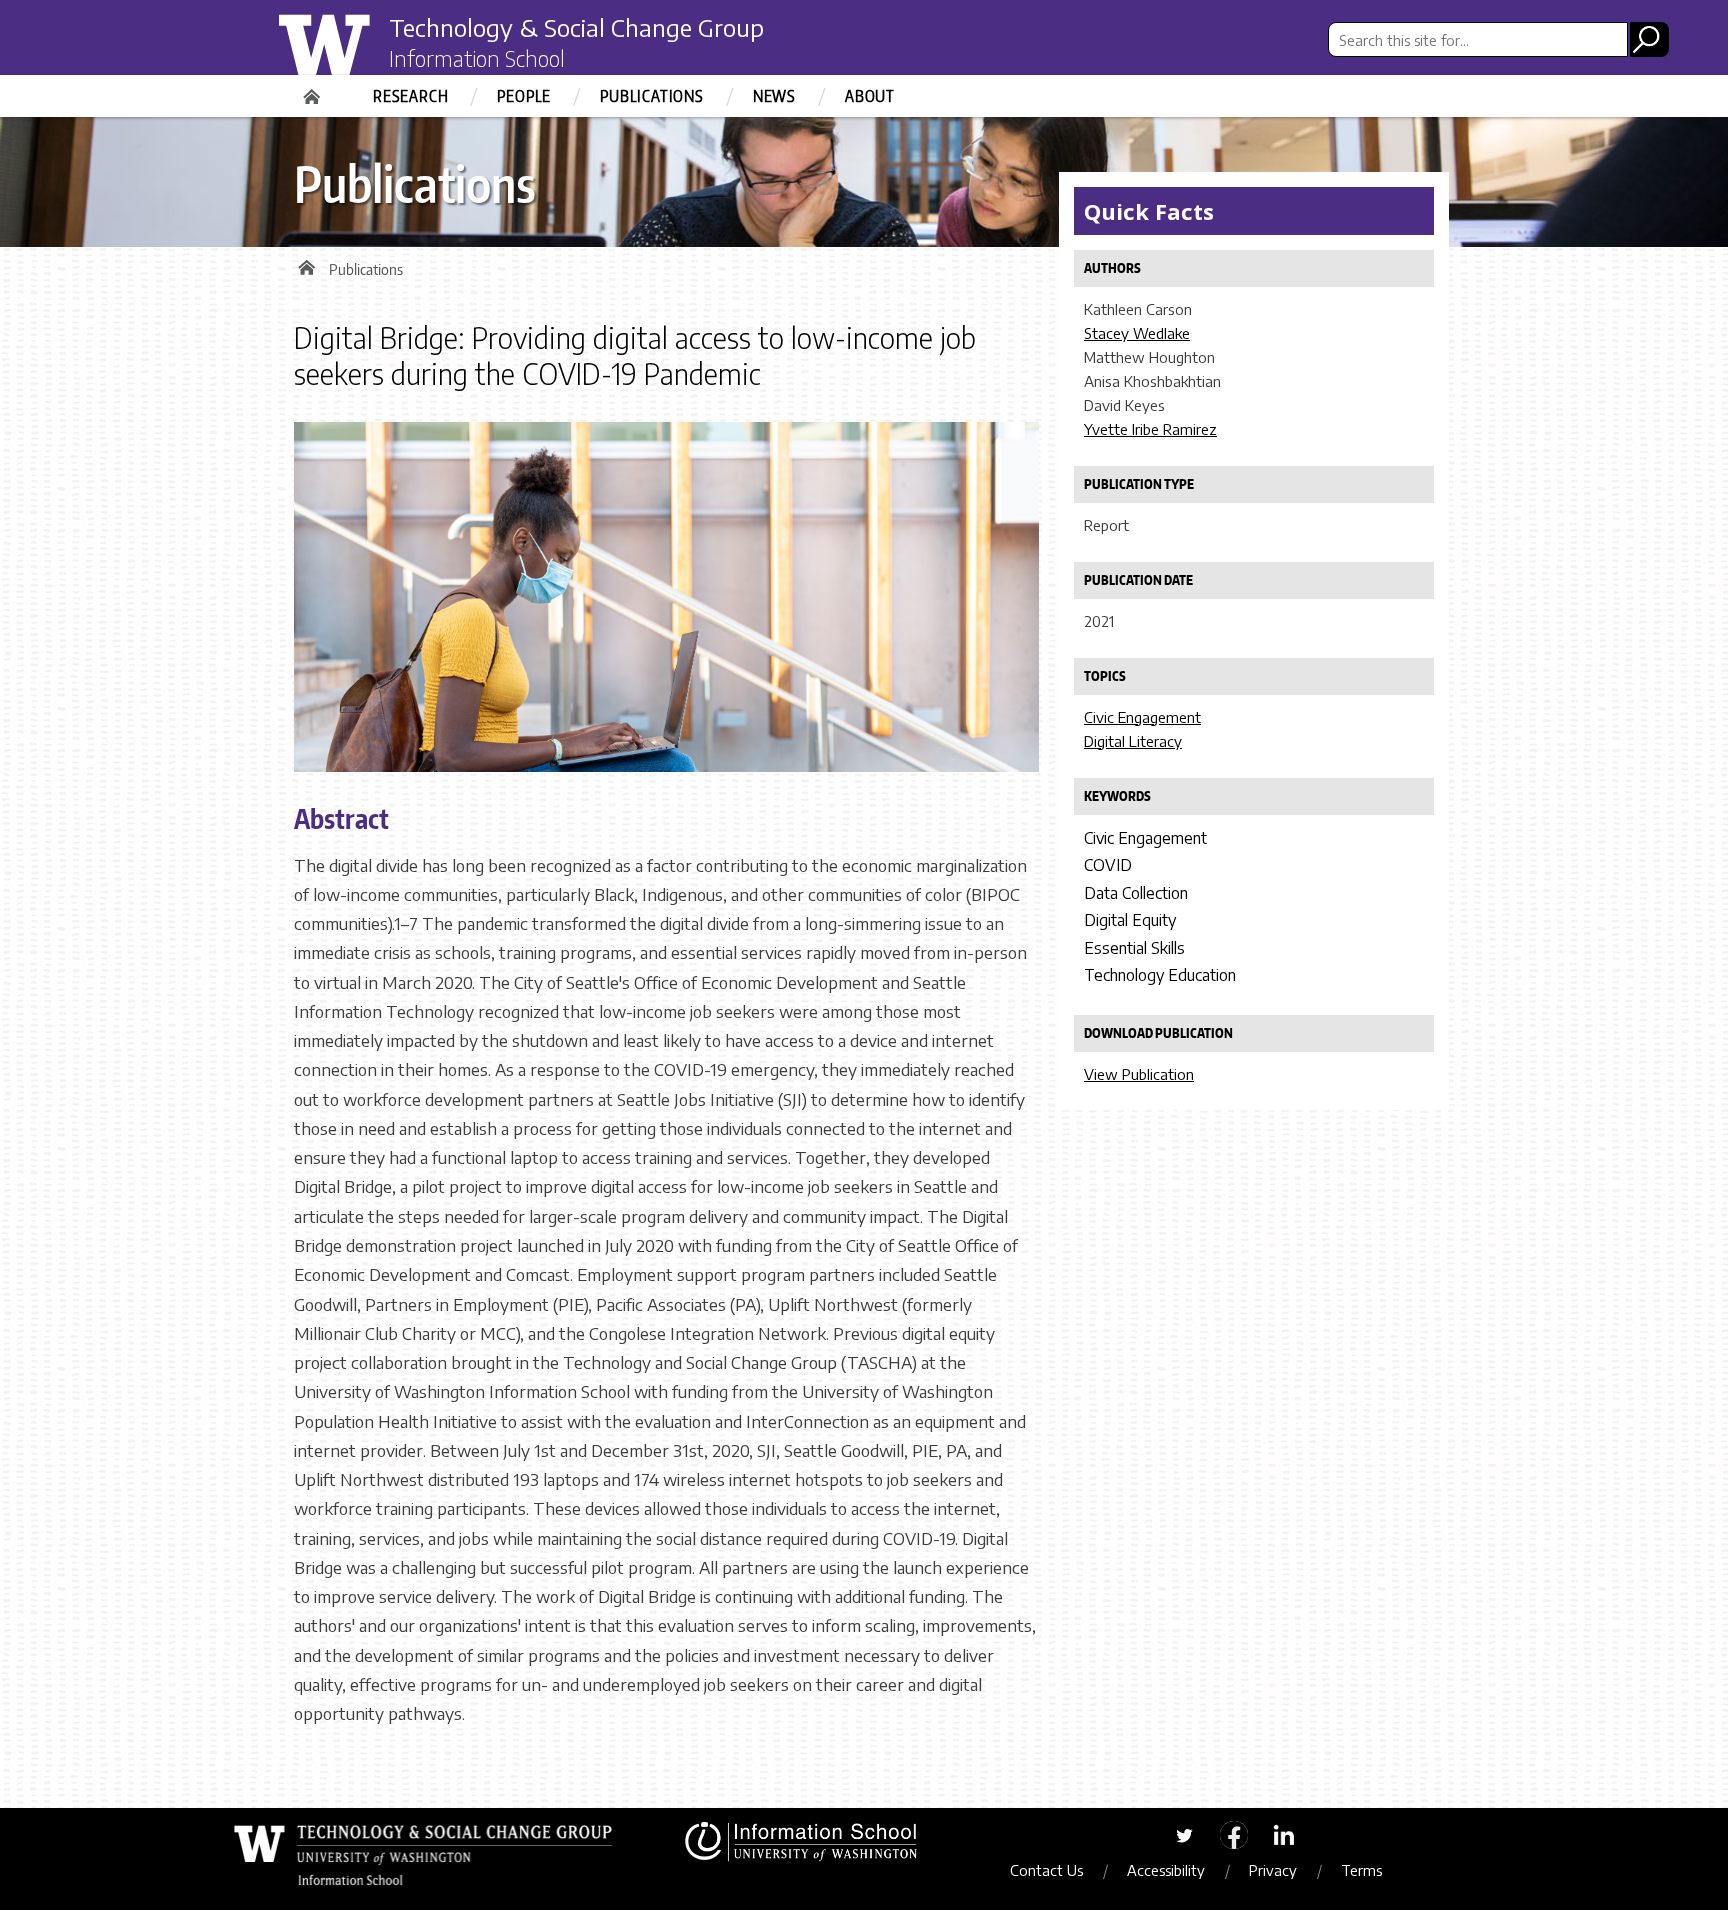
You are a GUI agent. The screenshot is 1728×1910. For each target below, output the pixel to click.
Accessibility (1166, 1870)
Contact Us (1046, 1870)
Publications (652, 96)
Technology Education (1160, 975)
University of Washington (360, 53)
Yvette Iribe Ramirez (1150, 429)
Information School (477, 58)
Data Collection (1136, 893)
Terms (1361, 1870)
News (774, 96)
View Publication (1139, 1074)
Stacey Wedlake (1137, 333)
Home (314, 90)
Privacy (1273, 1870)
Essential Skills (1134, 948)
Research (410, 96)
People (524, 96)
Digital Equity (1130, 920)
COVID (1108, 865)
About (870, 96)
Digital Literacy (1133, 741)
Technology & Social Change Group (576, 27)
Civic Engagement (1142, 717)
